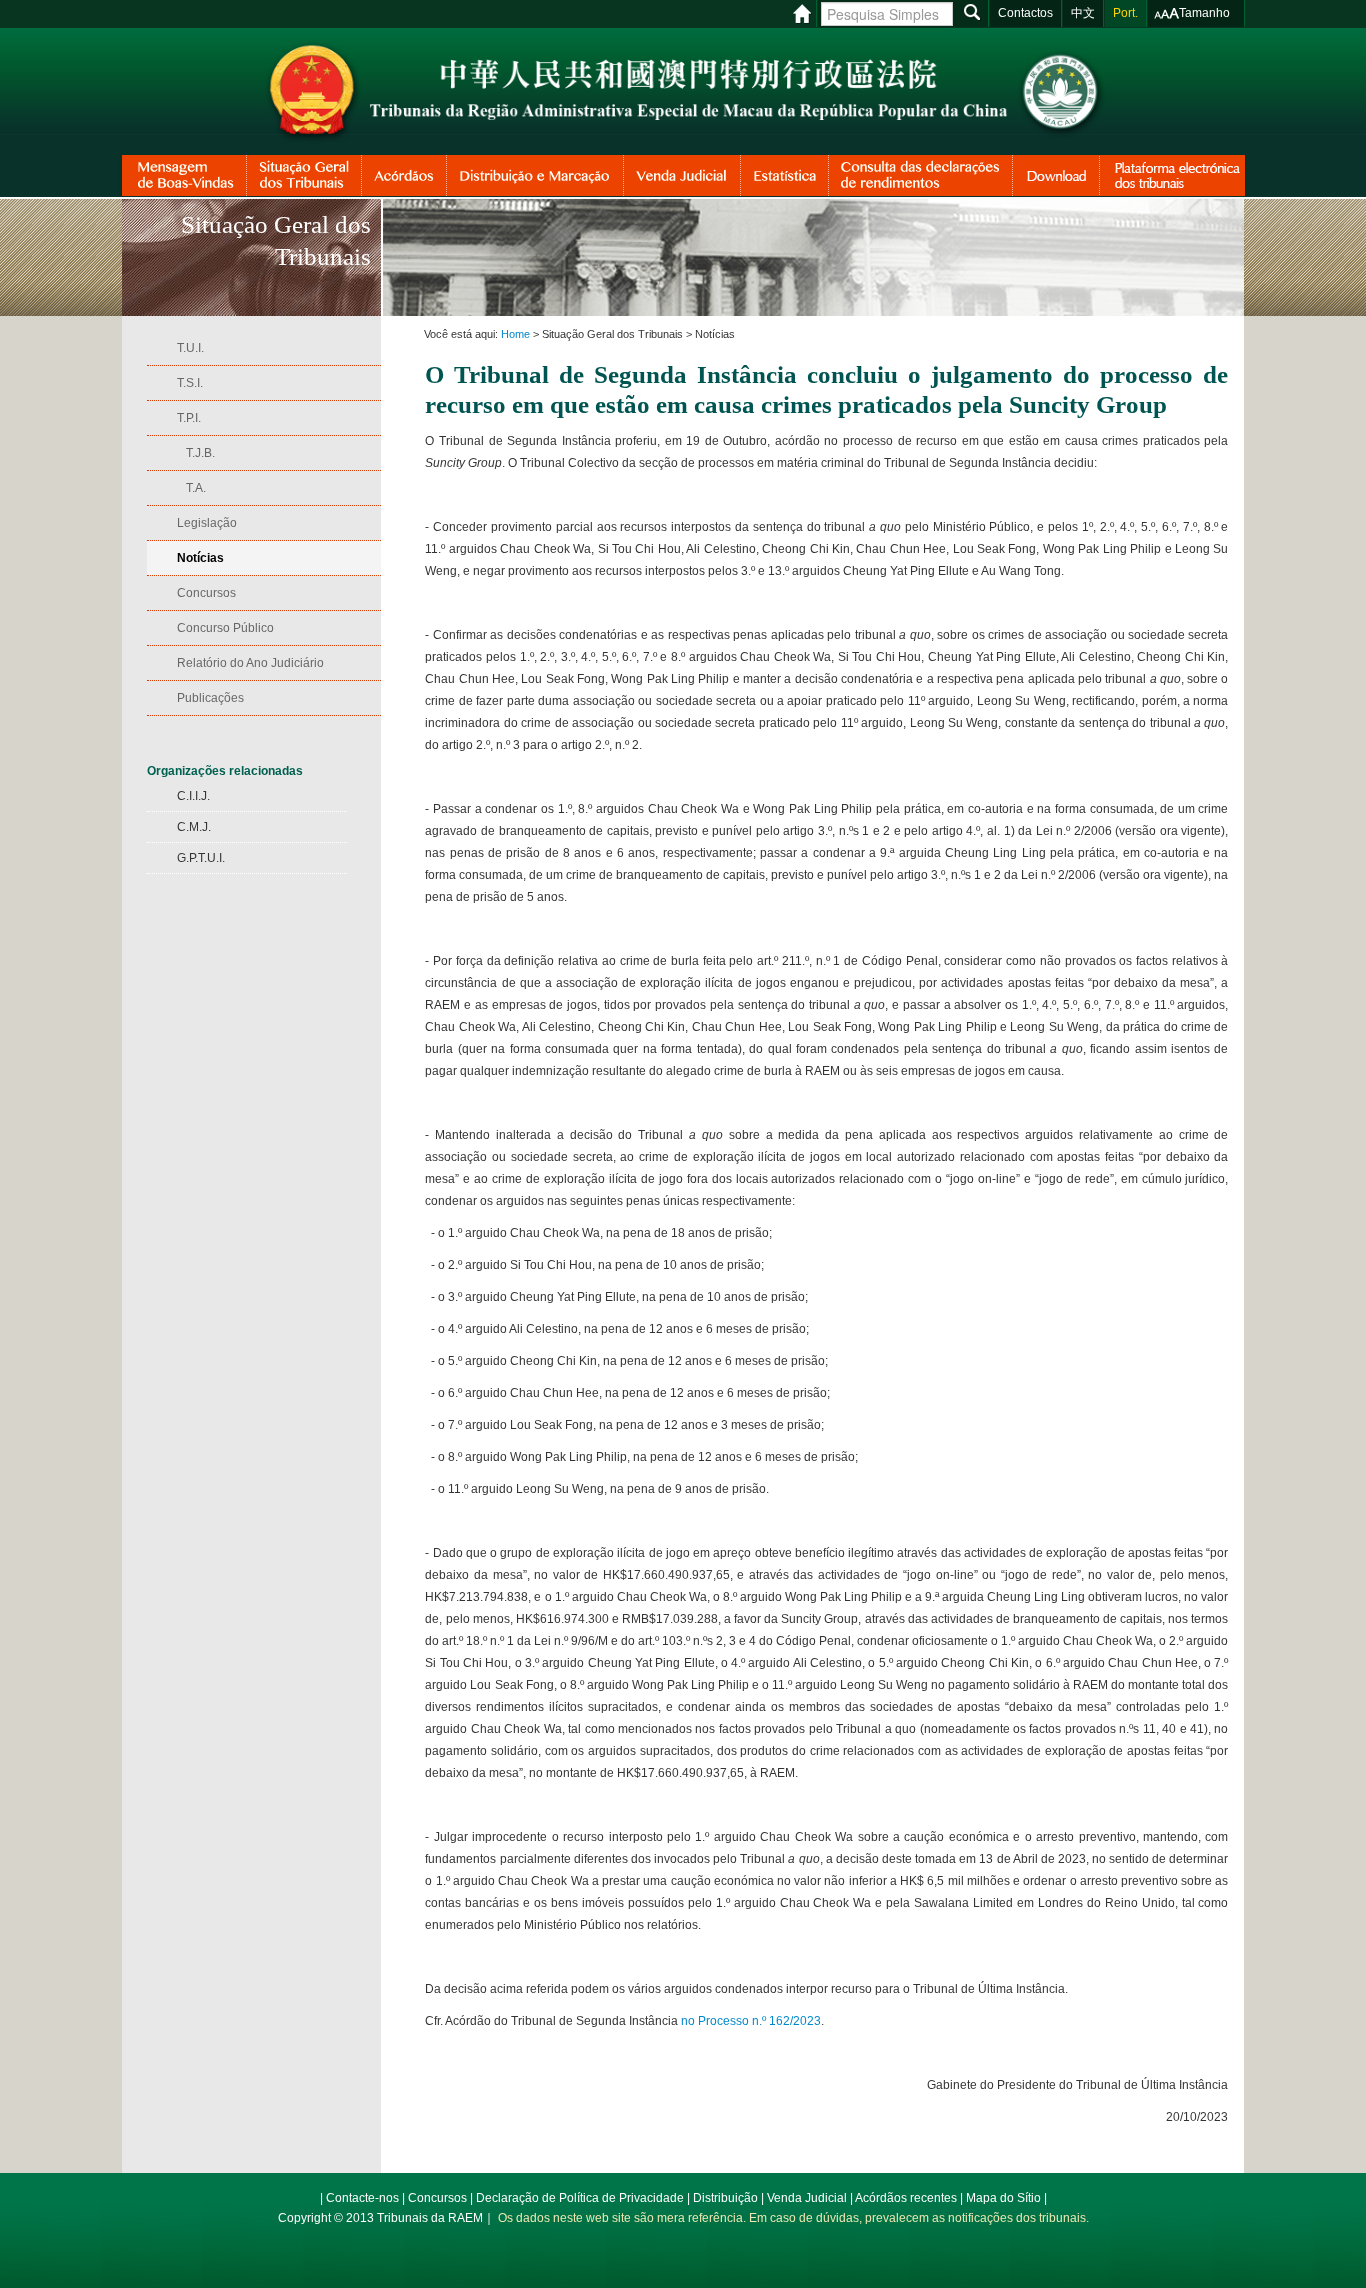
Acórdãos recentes (906, 2198)
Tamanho (1204, 13)
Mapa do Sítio (1003, 2198)
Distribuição (725, 2198)
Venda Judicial (807, 2198)
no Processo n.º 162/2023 (751, 2021)
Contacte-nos (362, 2198)
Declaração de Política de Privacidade (580, 2198)
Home (515, 334)
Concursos (437, 2198)
